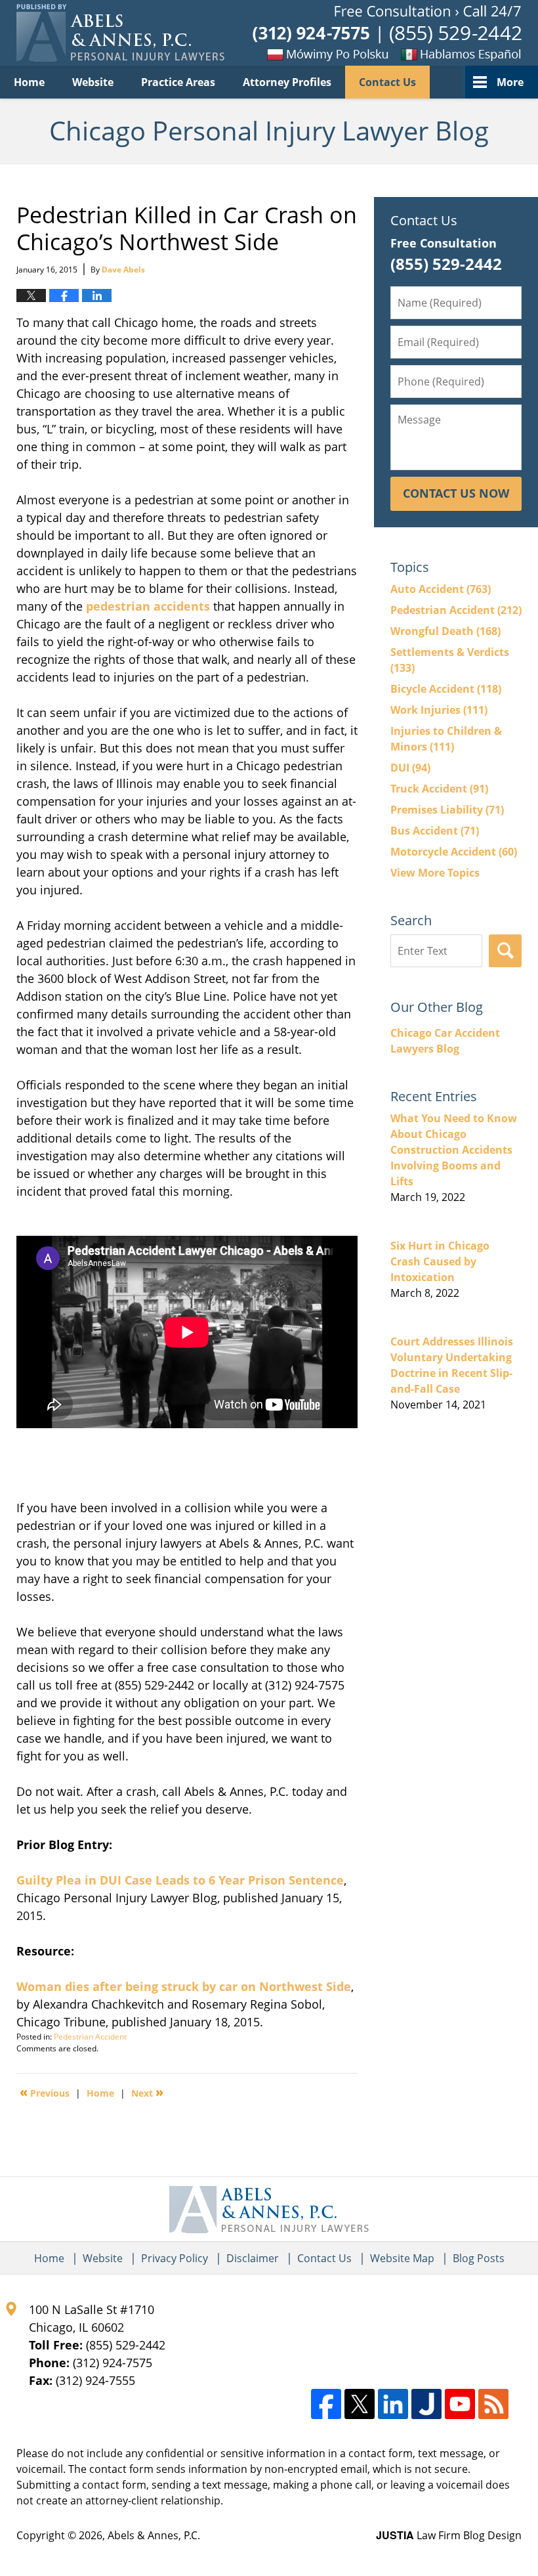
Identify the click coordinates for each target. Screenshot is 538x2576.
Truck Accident (439, 789)
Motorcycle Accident (454, 852)
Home (29, 82)
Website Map (402, 2258)
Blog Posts (479, 2258)
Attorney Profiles (287, 82)
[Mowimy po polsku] (305, 54)
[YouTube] (460, 2404)
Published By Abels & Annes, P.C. (387, 33)
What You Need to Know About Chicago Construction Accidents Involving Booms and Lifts (454, 1150)
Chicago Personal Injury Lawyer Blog (120, 33)
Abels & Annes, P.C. (154, 2535)
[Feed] (493, 2404)
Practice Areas (178, 82)
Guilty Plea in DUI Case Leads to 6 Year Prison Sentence (180, 1880)
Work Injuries (439, 710)
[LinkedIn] (393, 2404)
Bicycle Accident (446, 689)
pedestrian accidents (148, 606)
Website (93, 82)
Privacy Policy (175, 2258)
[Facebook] (326, 2404)
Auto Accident (441, 589)
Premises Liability (447, 810)
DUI (410, 768)
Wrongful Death (445, 631)
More (510, 82)
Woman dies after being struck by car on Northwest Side (184, 1986)
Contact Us (387, 82)
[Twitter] (360, 2404)
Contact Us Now (456, 493)
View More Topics (435, 873)
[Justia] (426, 2404)
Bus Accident (435, 831)
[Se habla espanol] (456, 54)
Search (505, 951)
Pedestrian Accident (90, 2037)
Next (147, 2092)
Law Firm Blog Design (449, 2535)
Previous (45, 2092)
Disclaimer (253, 2258)
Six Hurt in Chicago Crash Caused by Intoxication (440, 1261)
